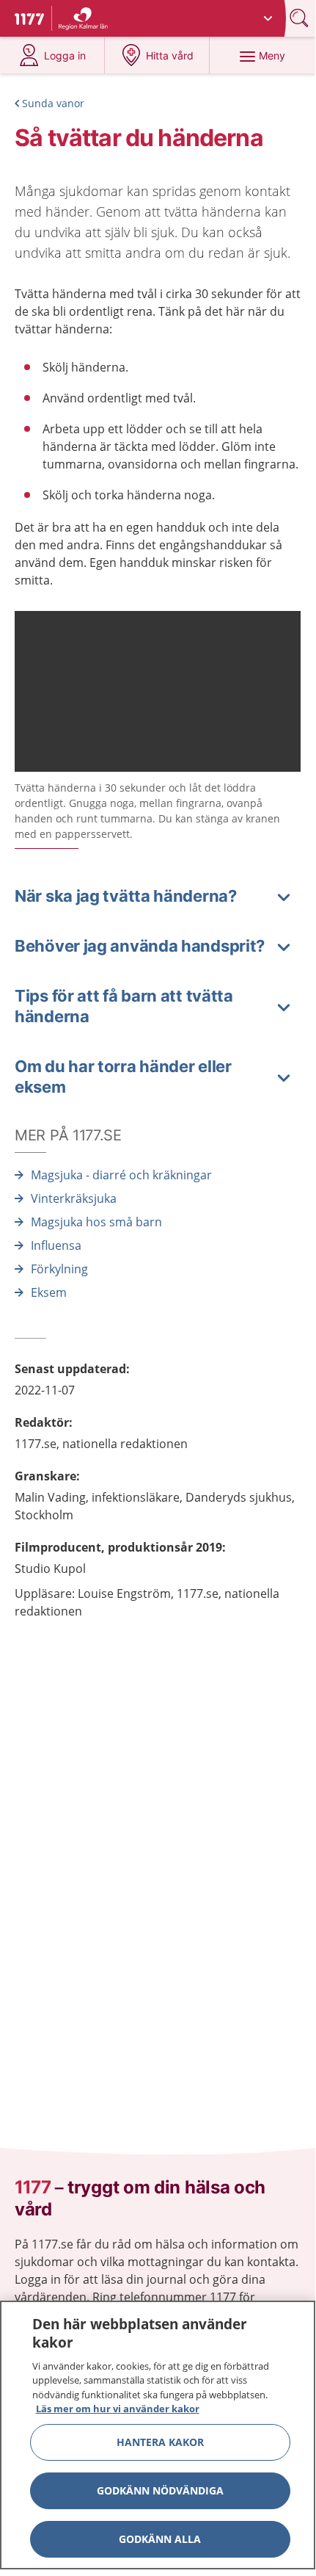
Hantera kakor (160, 2442)
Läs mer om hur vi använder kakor (118, 2409)
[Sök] (301, 18)
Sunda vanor (53, 103)
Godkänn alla (160, 2539)
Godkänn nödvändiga (160, 2490)
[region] (158, 2435)
